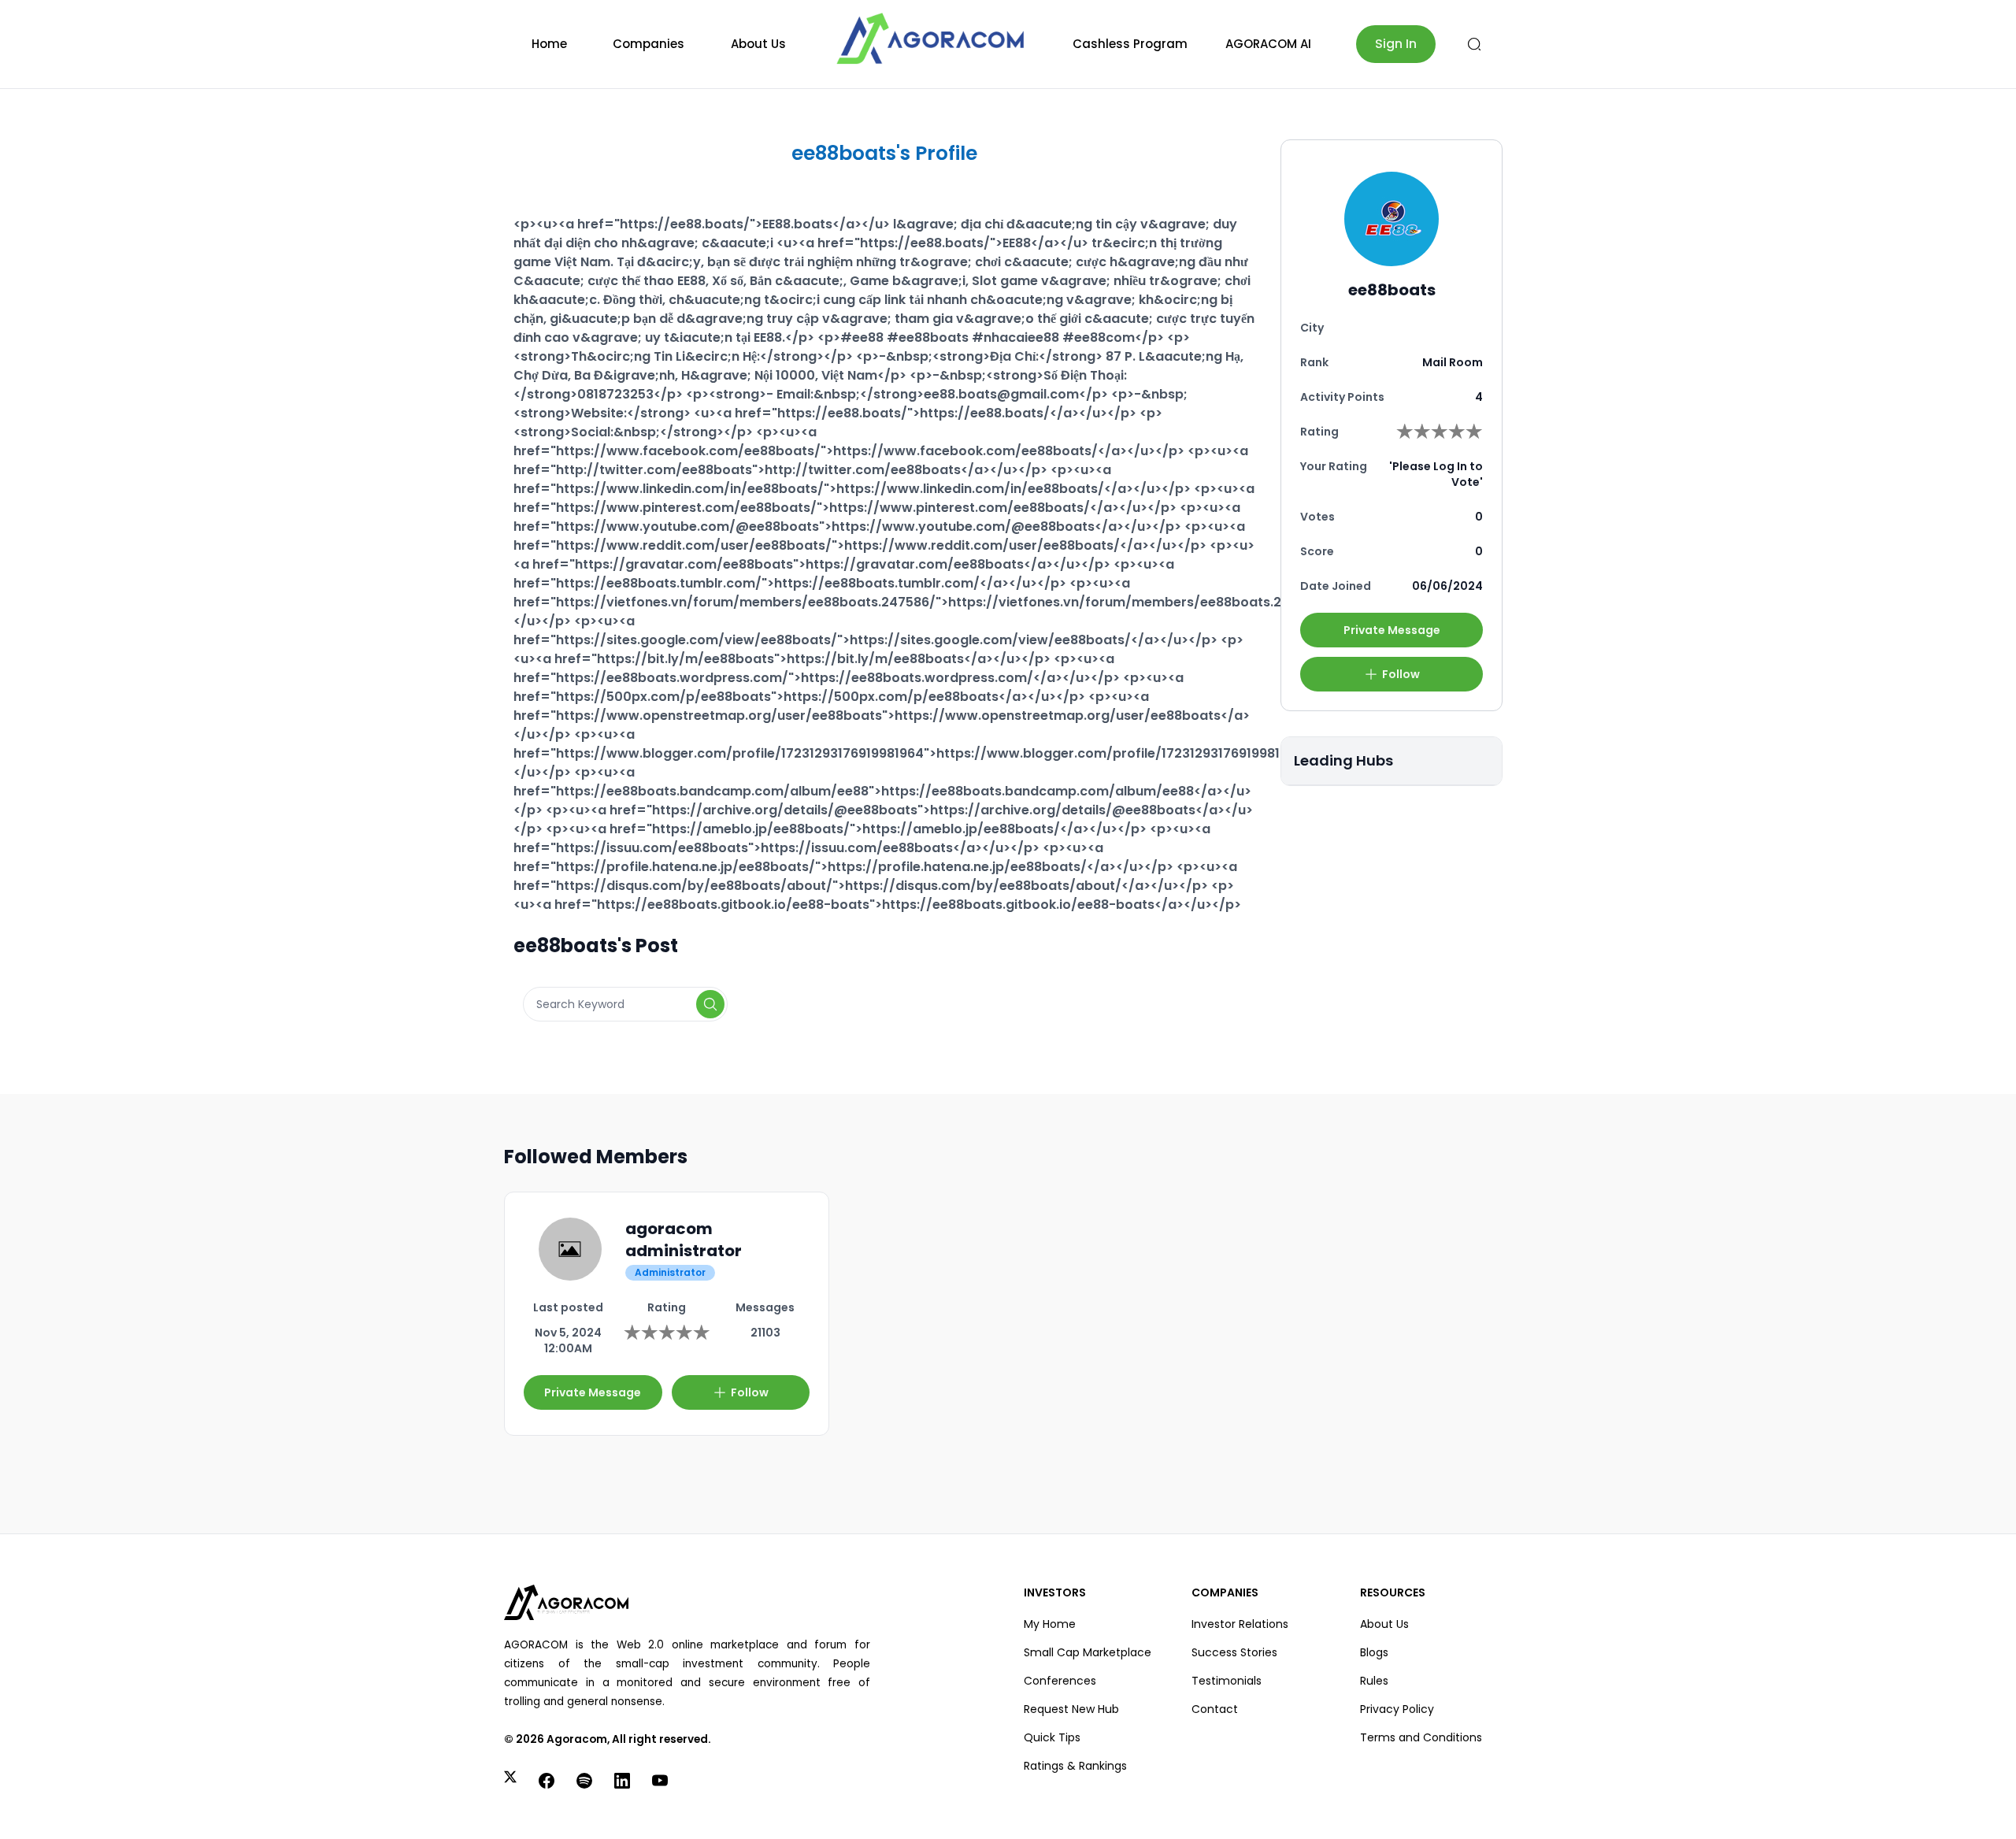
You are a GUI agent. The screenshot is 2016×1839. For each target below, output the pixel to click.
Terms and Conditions (1421, 1737)
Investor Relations (1240, 1624)
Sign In (1396, 44)
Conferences (1060, 1681)
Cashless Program (1130, 44)
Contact (1215, 1709)
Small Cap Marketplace (1088, 1652)
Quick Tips (1052, 1737)
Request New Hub (1071, 1709)
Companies (649, 44)
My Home (1050, 1624)
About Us (758, 44)
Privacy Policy (1397, 1709)
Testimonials (1227, 1681)
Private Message (1392, 630)
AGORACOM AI (1268, 44)
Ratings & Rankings (1075, 1766)
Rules (1374, 1681)
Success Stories (1234, 1652)
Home (549, 44)
